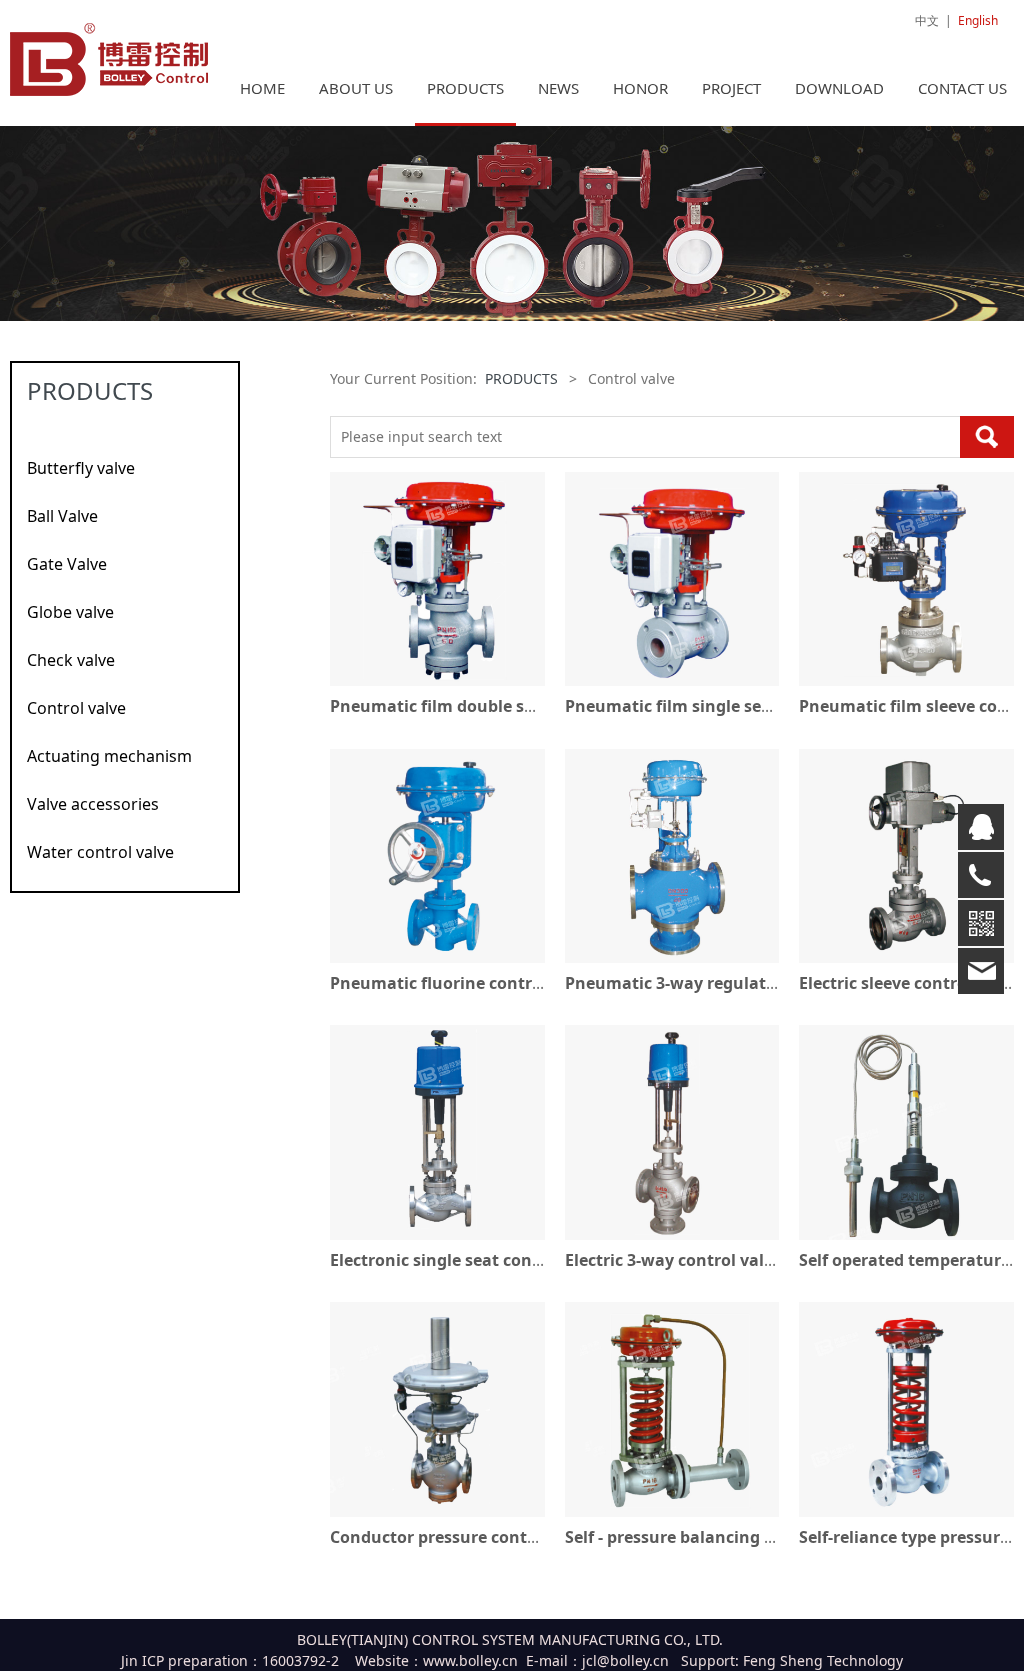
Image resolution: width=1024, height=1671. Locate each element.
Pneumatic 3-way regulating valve (701, 983)
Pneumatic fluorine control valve (461, 983)
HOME (262, 88)
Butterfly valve (81, 468)
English (978, 20)
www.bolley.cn (470, 1660)
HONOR (640, 88)
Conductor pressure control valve (462, 1537)
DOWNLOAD (839, 88)
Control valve (76, 708)
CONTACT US (962, 88)
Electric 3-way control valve (673, 1260)
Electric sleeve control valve (908, 983)
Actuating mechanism (109, 756)
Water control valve (100, 852)
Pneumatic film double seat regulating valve (507, 706)
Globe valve (70, 612)
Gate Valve (67, 564)
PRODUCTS (465, 88)
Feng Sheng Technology (823, 1660)
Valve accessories (93, 804)
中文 (927, 20)
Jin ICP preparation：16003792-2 (230, 1660)
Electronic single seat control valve (468, 1260)
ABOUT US (356, 88)
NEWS (558, 88)
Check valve (71, 660)
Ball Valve (62, 516)
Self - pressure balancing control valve (716, 1537)
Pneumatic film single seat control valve (725, 706)
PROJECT (731, 88)
